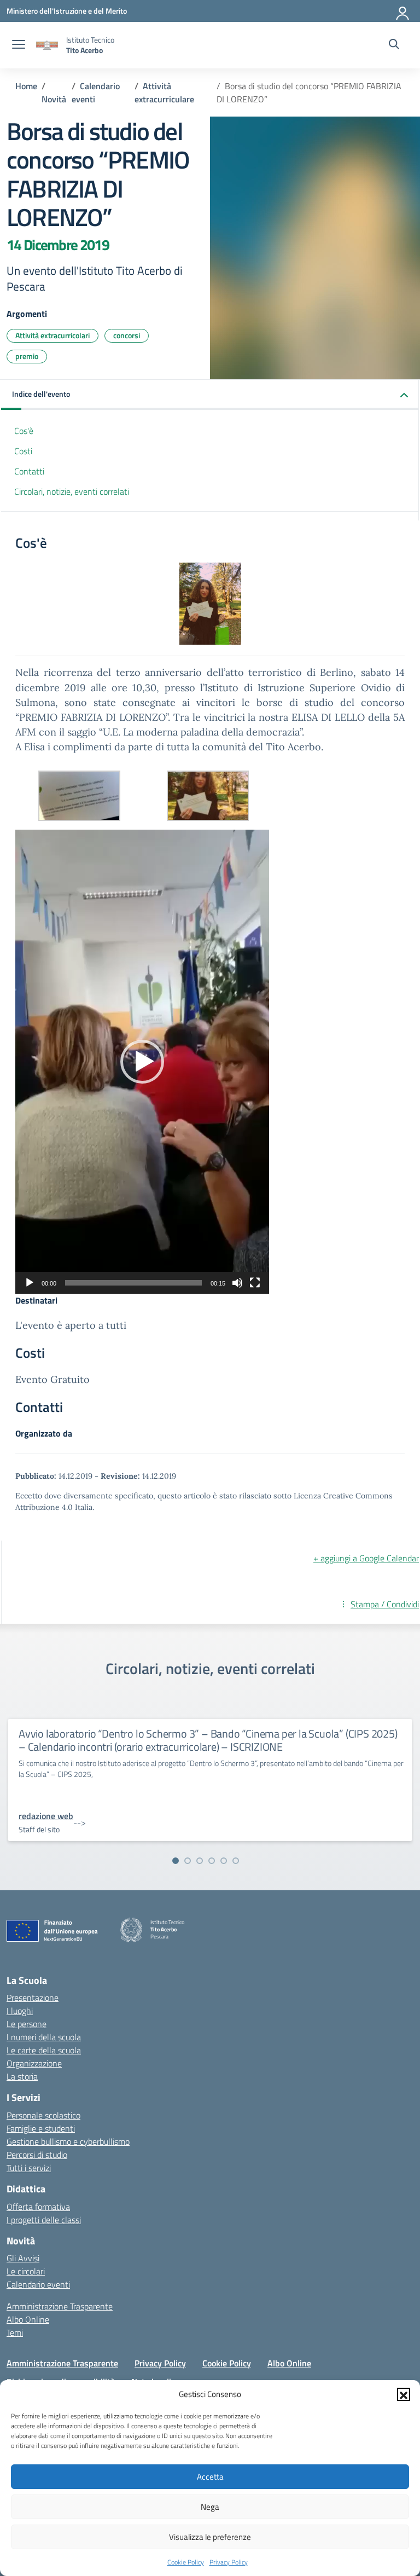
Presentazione (33, 1998)
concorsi (127, 335)
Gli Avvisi (23, 2258)
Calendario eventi (38, 2284)
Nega (210, 2507)
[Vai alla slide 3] (200, 1861)
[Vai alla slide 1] (176, 1861)
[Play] (30, 1283)
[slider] (133, 1283)
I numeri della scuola (44, 2037)
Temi (15, 2332)
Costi (23, 451)
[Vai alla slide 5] (224, 1861)
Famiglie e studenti (41, 2128)
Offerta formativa (38, 2207)
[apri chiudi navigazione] (19, 45)
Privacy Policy (229, 2562)
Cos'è (24, 431)
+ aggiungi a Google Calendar (366, 1558)
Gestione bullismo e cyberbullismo (68, 2141)
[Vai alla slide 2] (188, 1861)
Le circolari (26, 2271)
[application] (142, 1062)
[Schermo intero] (255, 1283)
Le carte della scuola (44, 2050)
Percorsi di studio (37, 2155)
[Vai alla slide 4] (212, 1861)
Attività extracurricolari (52, 335)
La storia (22, 2076)
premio (27, 356)
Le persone (27, 2024)
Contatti (29, 471)
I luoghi (20, 2011)
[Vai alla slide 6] (236, 1861)
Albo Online (28, 2319)
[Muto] (237, 1283)
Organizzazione (34, 2063)
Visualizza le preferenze (210, 2537)
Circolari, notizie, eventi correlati (72, 491)
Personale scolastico (43, 2115)
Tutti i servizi (29, 2168)
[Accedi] (403, 11)
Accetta (210, 2477)
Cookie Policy (186, 2562)
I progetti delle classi (44, 2220)
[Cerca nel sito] (394, 45)
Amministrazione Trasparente (60, 2306)
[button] (404, 2394)
